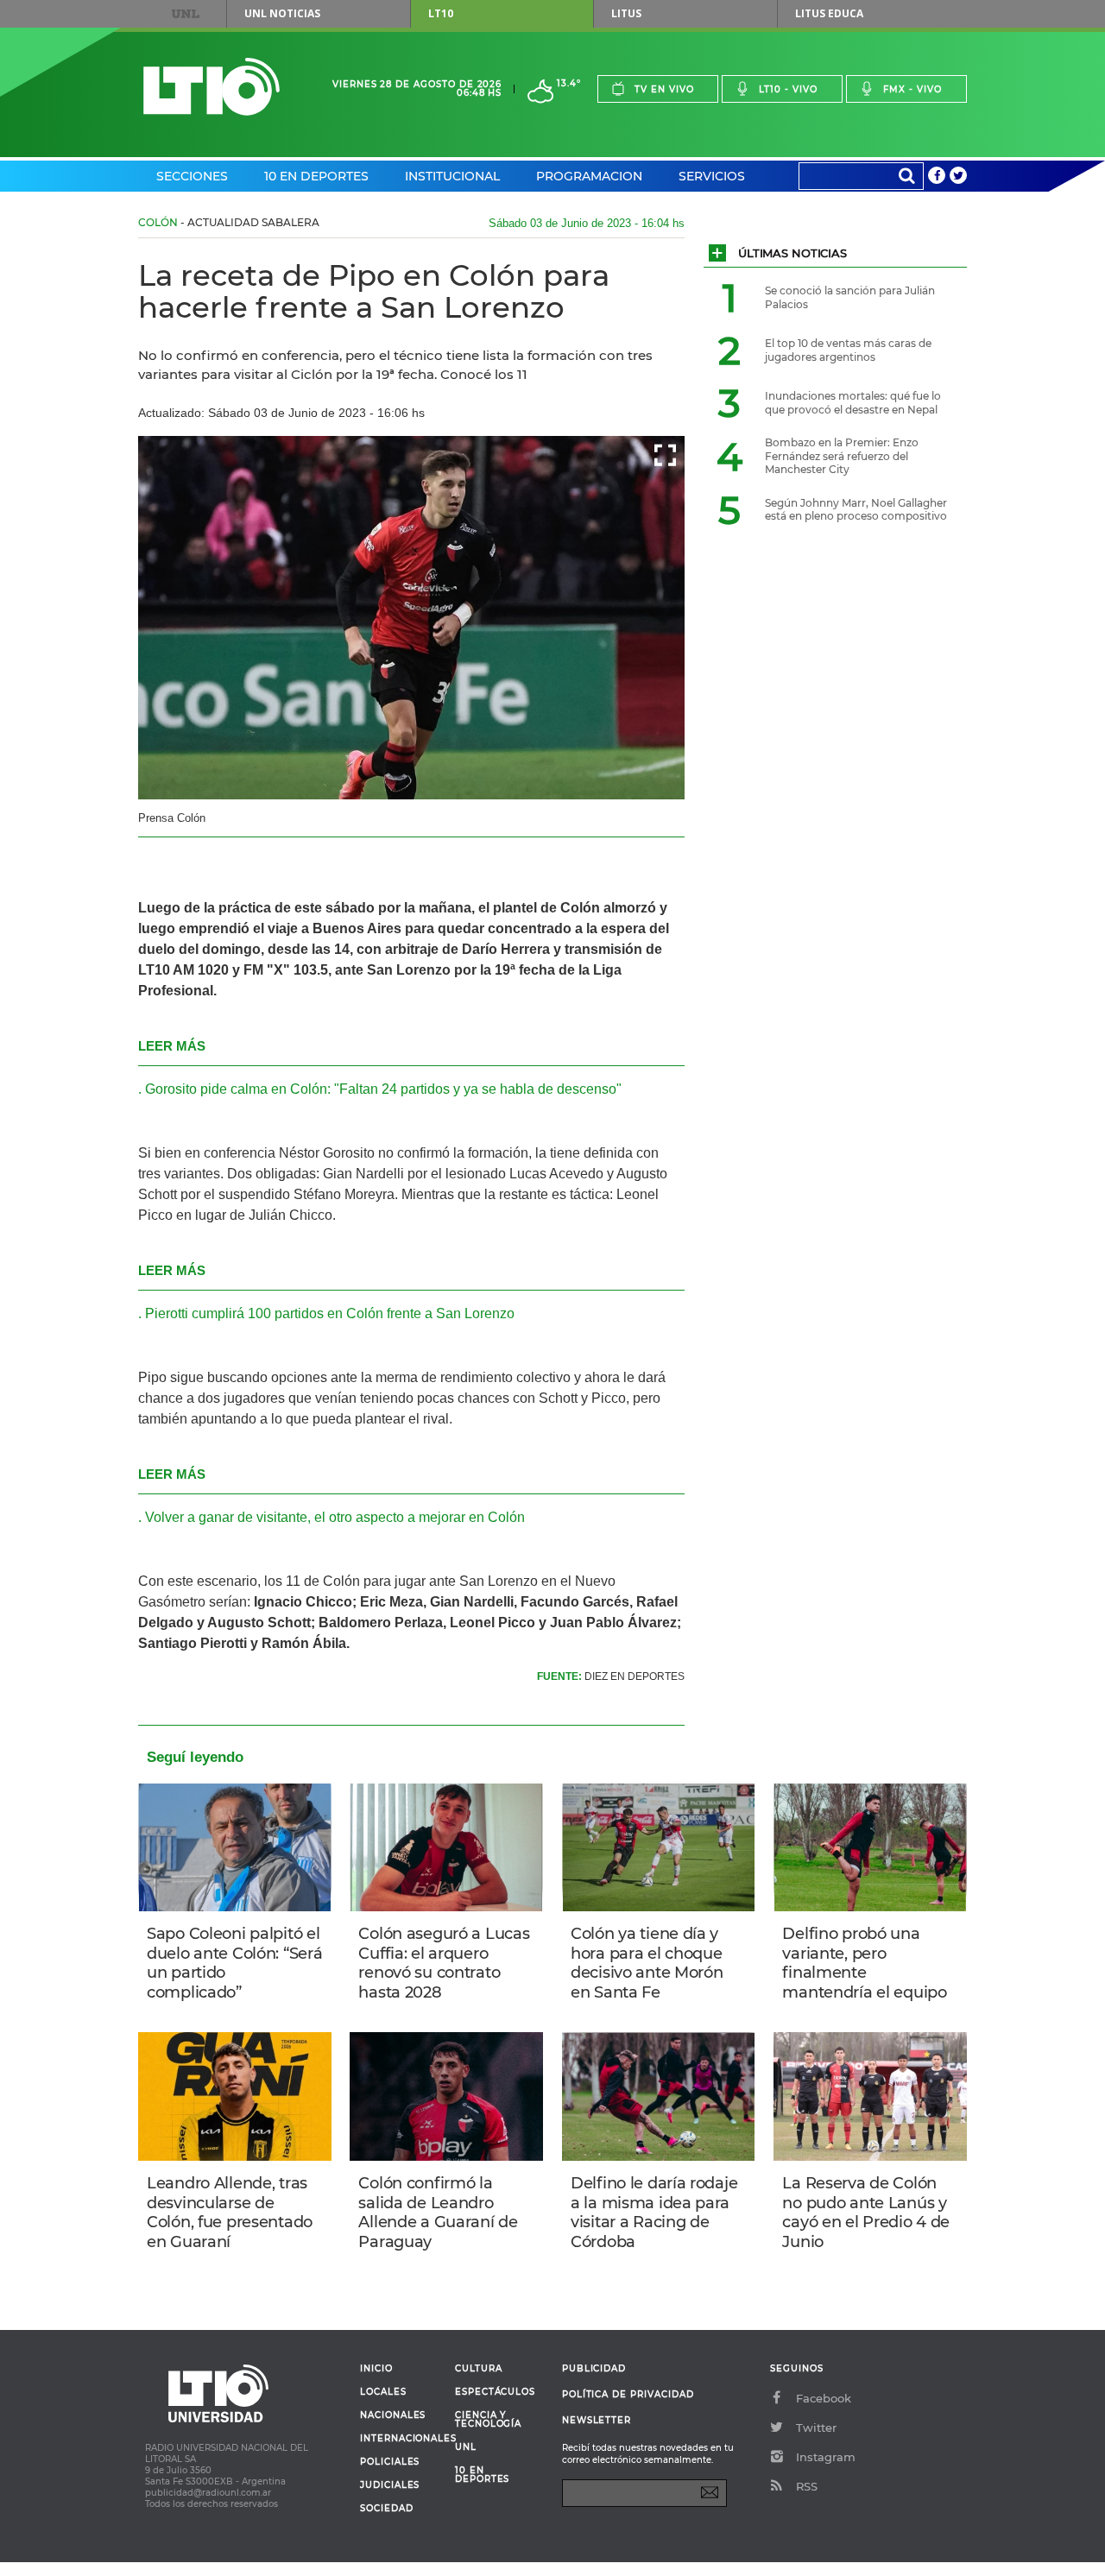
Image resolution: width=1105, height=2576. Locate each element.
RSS (807, 2486)
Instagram (826, 2457)
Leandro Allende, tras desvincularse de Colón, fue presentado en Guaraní (230, 2213)
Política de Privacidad (628, 2394)
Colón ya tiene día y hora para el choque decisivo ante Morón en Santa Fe (647, 1963)
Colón (158, 222)
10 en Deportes (316, 176)
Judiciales (390, 2485)
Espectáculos (495, 2392)
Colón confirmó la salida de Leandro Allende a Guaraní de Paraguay (438, 2213)
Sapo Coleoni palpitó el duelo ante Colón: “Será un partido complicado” (234, 1963)
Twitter (816, 2428)
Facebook (824, 2398)
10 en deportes (483, 2475)
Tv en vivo (664, 89)
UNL (186, 14)
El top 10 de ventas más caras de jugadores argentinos (848, 350)
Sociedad (387, 2509)
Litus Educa (829, 13)
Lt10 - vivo (788, 89)
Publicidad (594, 2368)
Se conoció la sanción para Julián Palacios (850, 297)
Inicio (376, 2369)
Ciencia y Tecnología (488, 2420)
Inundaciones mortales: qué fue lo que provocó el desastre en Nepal (853, 403)
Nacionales (393, 2415)
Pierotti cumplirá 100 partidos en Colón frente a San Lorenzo (330, 1313)
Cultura (479, 2369)
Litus (626, 13)
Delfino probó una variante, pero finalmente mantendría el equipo (864, 1963)
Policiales (390, 2462)
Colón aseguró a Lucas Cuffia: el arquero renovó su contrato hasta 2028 (444, 1963)
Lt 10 (212, 87)
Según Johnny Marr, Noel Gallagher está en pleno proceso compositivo (856, 510)
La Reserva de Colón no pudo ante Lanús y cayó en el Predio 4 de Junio (866, 2213)
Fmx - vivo (912, 89)
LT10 (441, 13)
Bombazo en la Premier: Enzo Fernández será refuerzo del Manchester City (842, 456)
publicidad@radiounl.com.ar (208, 2493)
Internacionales (401, 2439)
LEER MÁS (172, 1046)
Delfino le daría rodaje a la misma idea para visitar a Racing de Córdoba (654, 2213)
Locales (383, 2392)
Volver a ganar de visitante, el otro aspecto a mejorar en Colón (335, 1517)
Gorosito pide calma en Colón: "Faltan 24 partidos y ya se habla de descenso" (383, 1089)
